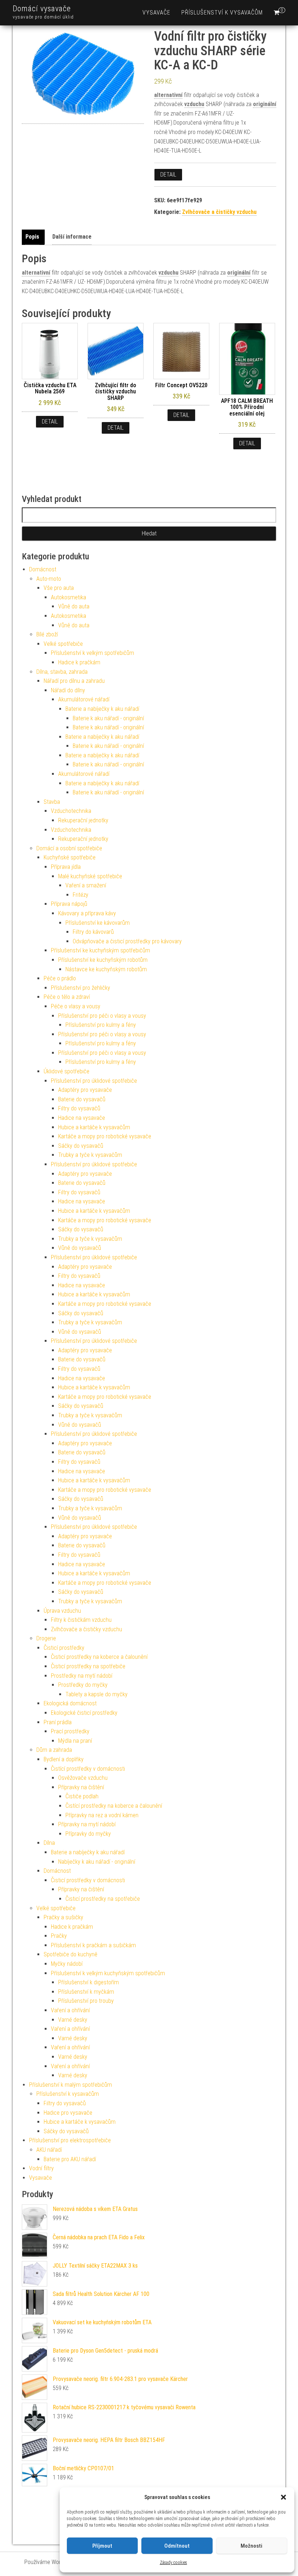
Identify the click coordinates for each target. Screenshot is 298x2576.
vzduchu (194, 104)
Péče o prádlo (60, 978)
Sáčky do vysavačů (81, 1146)
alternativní (168, 95)
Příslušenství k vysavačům (222, 13)
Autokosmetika (69, 597)
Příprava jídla (66, 867)
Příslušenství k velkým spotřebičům (92, 653)
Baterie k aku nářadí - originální (108, 718)
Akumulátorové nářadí (84, 699)
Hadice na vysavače (82, 1118)
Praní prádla (58, 1722)
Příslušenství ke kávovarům (98, 923)
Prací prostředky (70, 1731)
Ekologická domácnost (70, 1703)
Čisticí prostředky (64, 1648)
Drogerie (46, 1638)
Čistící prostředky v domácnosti (88, 1769)
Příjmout (102, 2546)
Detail (168, 175)
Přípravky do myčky (88, 1834)
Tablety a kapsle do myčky (96, 1694)
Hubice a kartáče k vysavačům (94, 1127)
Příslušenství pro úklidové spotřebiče (94, 1081)
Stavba (52, 802)
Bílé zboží (47, 634)
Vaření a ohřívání (70, 2010)
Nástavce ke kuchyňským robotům (106, 969)
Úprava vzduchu (62, 1611)
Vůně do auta (74, 606)
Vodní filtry (41, 2168)
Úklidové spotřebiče (67, 1071)
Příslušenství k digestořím (88, 1982)
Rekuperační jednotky (83, 820)
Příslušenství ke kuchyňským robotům (103, 960)
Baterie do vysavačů (82, 1099)
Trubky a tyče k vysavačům (90, 1155)
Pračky (59, 1936)
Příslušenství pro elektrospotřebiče (70, 2140)
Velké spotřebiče (63, 644)
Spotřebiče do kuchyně (71, 1954)
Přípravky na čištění (81, 1787)
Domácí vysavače (42, 9)
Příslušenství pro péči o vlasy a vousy (102, 1016)
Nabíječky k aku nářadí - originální (97, 1862)
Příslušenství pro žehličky (80, 988)
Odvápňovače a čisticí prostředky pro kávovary (127, 941)
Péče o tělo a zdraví (67, 997)
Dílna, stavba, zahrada (62, 672)
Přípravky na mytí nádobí (87, 1824)
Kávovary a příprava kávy (87, 913)
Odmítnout (177, 2546)
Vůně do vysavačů (80, 1248)
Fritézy (80, 895)
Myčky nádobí (67, 1964)
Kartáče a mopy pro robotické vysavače (105, 1136)
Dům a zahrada (54, 1750)
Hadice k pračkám (79, 662)
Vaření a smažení (86, 885)
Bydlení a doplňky (64, 1759)
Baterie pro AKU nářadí (70, 2159)
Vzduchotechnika (71, 811)
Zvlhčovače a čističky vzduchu (219, 212)
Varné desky (73, 2020)
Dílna (49, 1843)
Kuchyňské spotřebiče (70, 857)
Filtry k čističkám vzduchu (81, 1620)
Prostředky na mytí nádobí (82, 1676)
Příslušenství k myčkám (86, 1992)
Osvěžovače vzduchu (83, 1778)
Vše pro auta (59, 588)
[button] (283, 2497)
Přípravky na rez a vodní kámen (102, 1815)
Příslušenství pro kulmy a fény (101, 1025)
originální (265, 104)
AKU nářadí (49, 2150)
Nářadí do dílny (68, 690)
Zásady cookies (174, 2563)
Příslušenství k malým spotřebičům (71, 2085)
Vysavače (156, 13)
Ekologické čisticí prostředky (84, 1713)
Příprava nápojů (69, 904)
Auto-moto (49, 579)
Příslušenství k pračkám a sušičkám (93, 1945)
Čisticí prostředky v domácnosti (88, 1880)
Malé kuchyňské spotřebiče (90, 876)
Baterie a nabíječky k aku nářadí (102, 709)
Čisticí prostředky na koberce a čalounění (99, 1657)
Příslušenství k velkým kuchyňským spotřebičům (108, 1973)
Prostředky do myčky (83, 1685)
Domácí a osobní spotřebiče (69, 848)
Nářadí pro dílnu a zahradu (74, 681)
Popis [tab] (32, 237)
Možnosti (251, 2546)
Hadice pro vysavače (68, 2113)
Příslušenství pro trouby (86, 2001)
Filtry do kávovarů (93, 932)
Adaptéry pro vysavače (85, 1090)
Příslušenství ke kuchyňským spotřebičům (100, 950)
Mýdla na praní (75, 1741)
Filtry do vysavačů (79, 1108)
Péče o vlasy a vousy (76, 1006)
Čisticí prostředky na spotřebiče (88, 1666)
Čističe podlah (82, 1796)
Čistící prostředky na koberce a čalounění (114, 1806)
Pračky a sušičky (63, 1917)
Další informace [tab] (72, 237)
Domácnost (43, 569)
